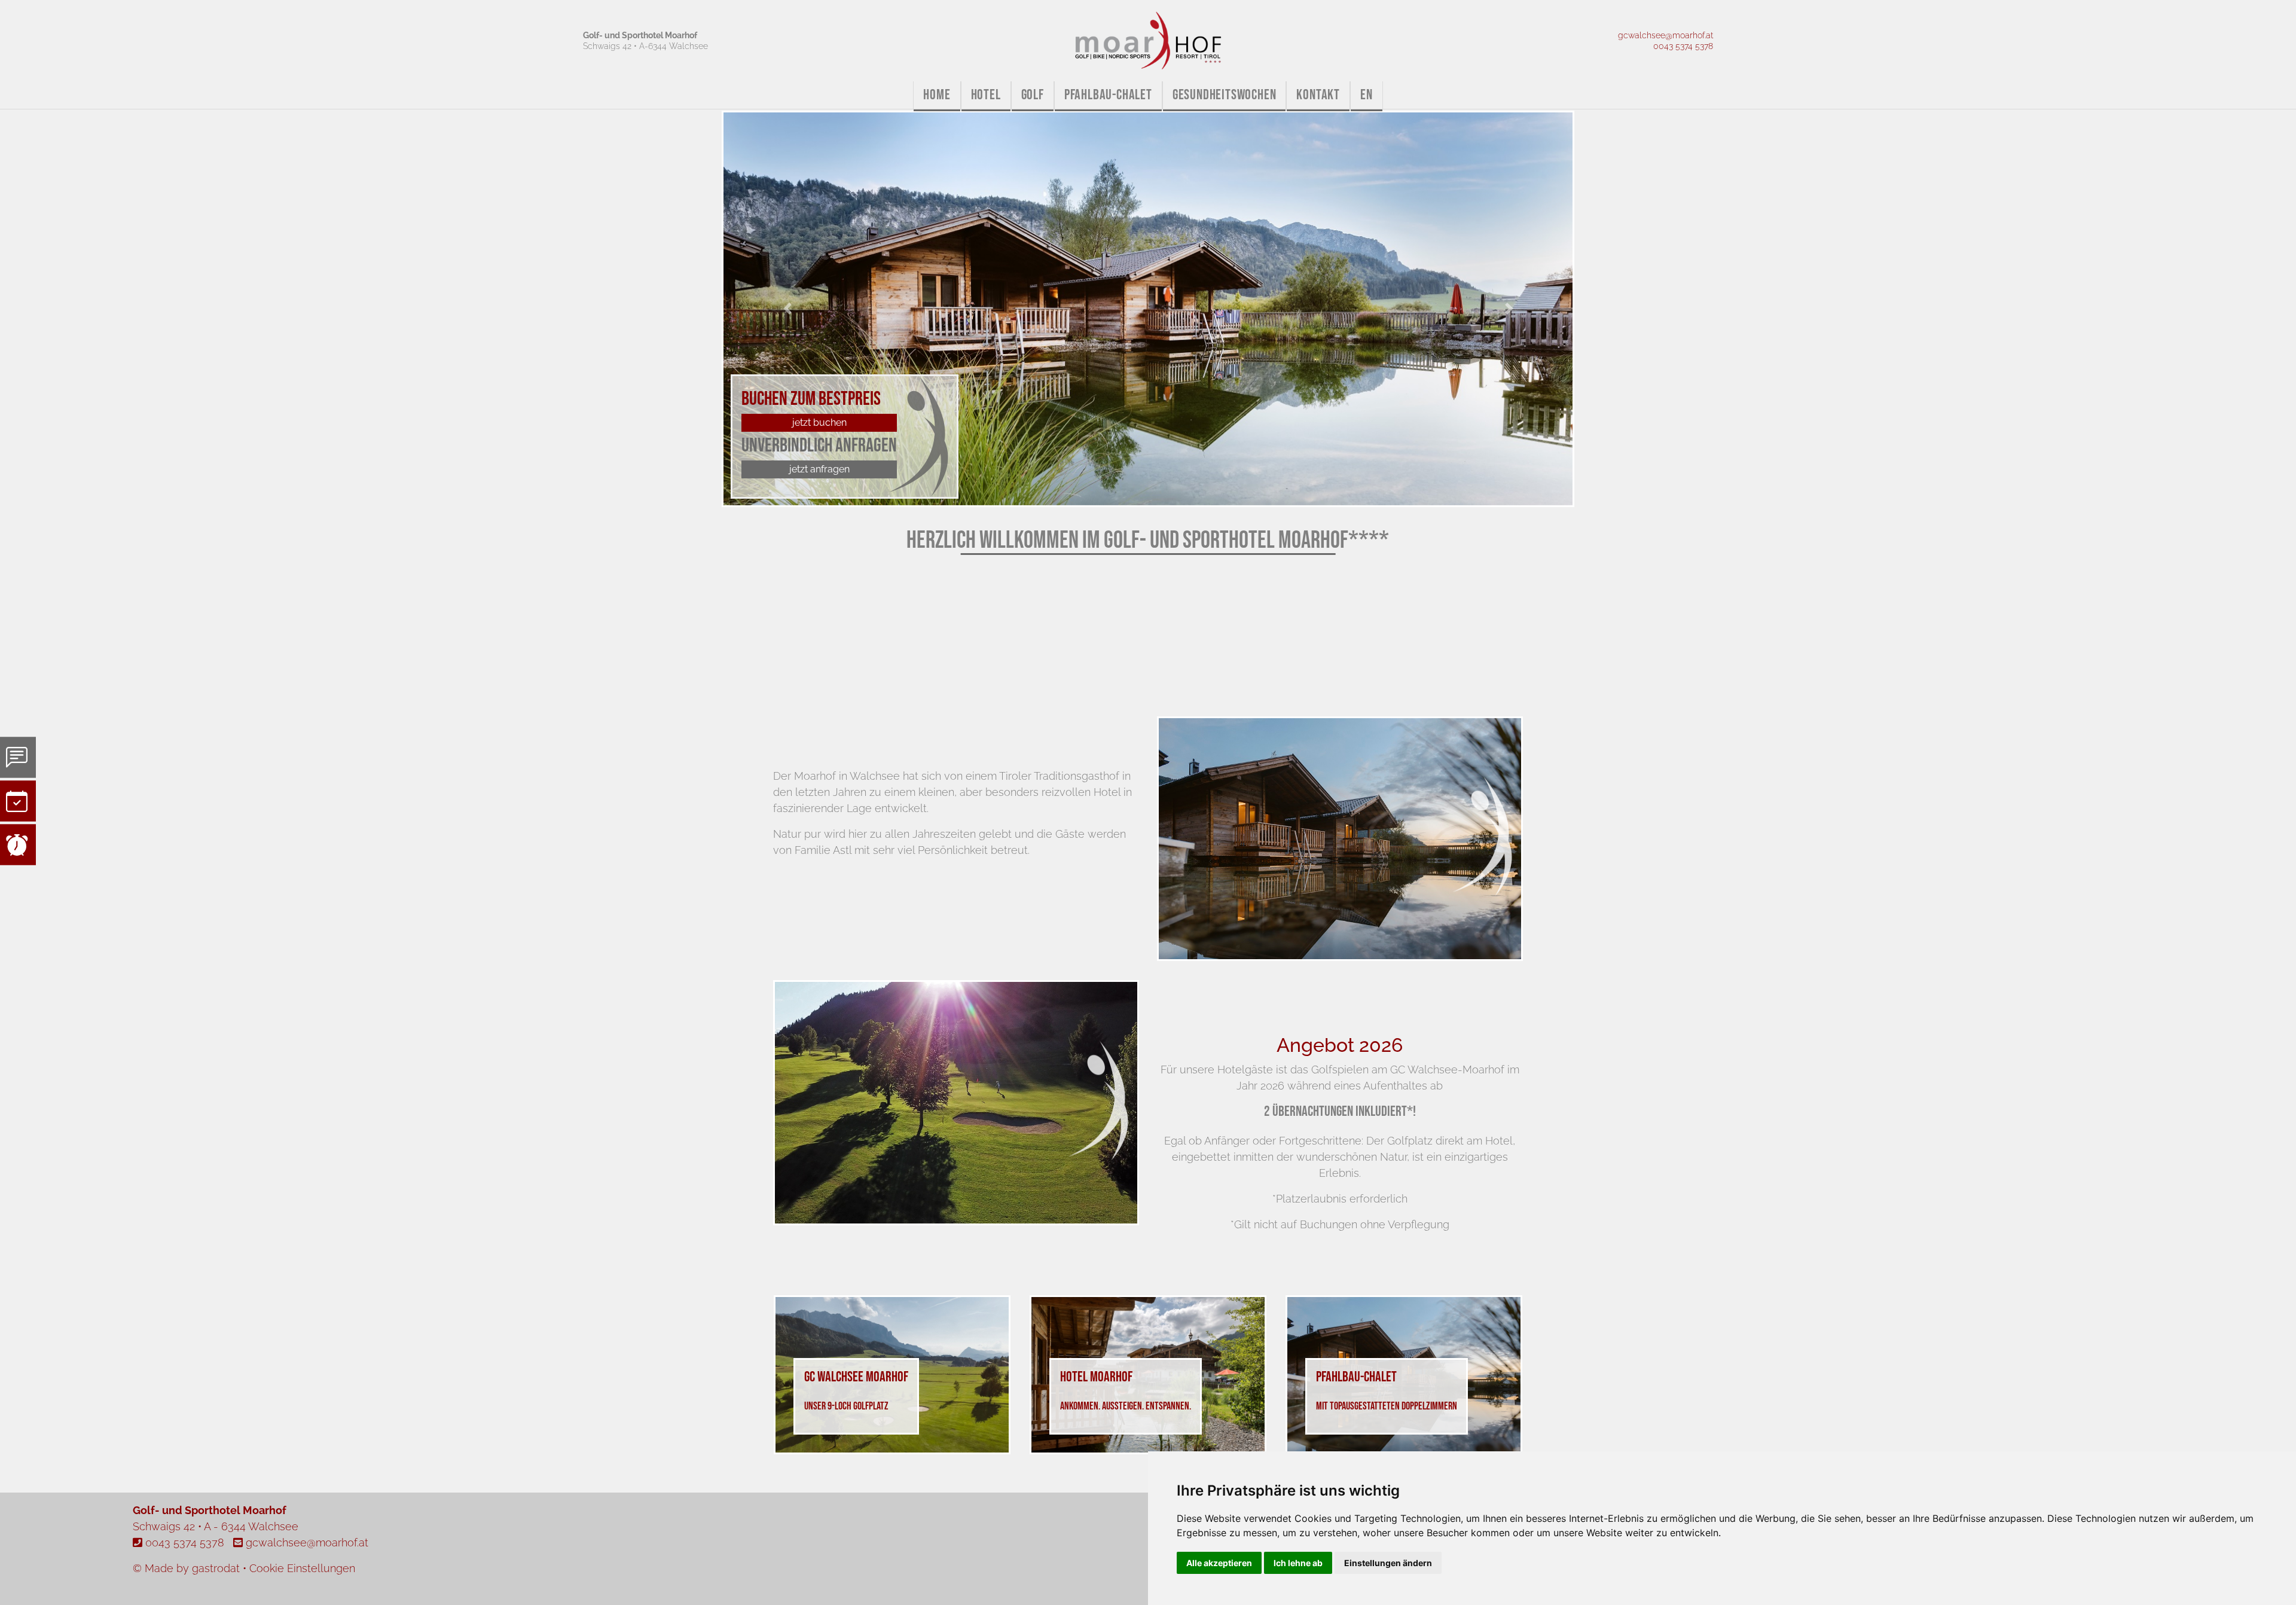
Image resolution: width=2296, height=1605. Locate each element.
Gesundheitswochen (1225, 95)
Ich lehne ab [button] (1298, 1563)
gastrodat (216, 1568)
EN (1367, 95)
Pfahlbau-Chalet (1108, 95)
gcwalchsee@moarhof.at (1665, 35)
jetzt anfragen (819, 469)
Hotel (986, 95)
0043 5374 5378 (1683, 46)
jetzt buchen (819, 422)
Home (937, 95)
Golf (1033, 95)
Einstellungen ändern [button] (1388, 1563)
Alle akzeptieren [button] (1219, 1563)
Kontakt (1318, 95)
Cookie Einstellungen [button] (302, 1568)
